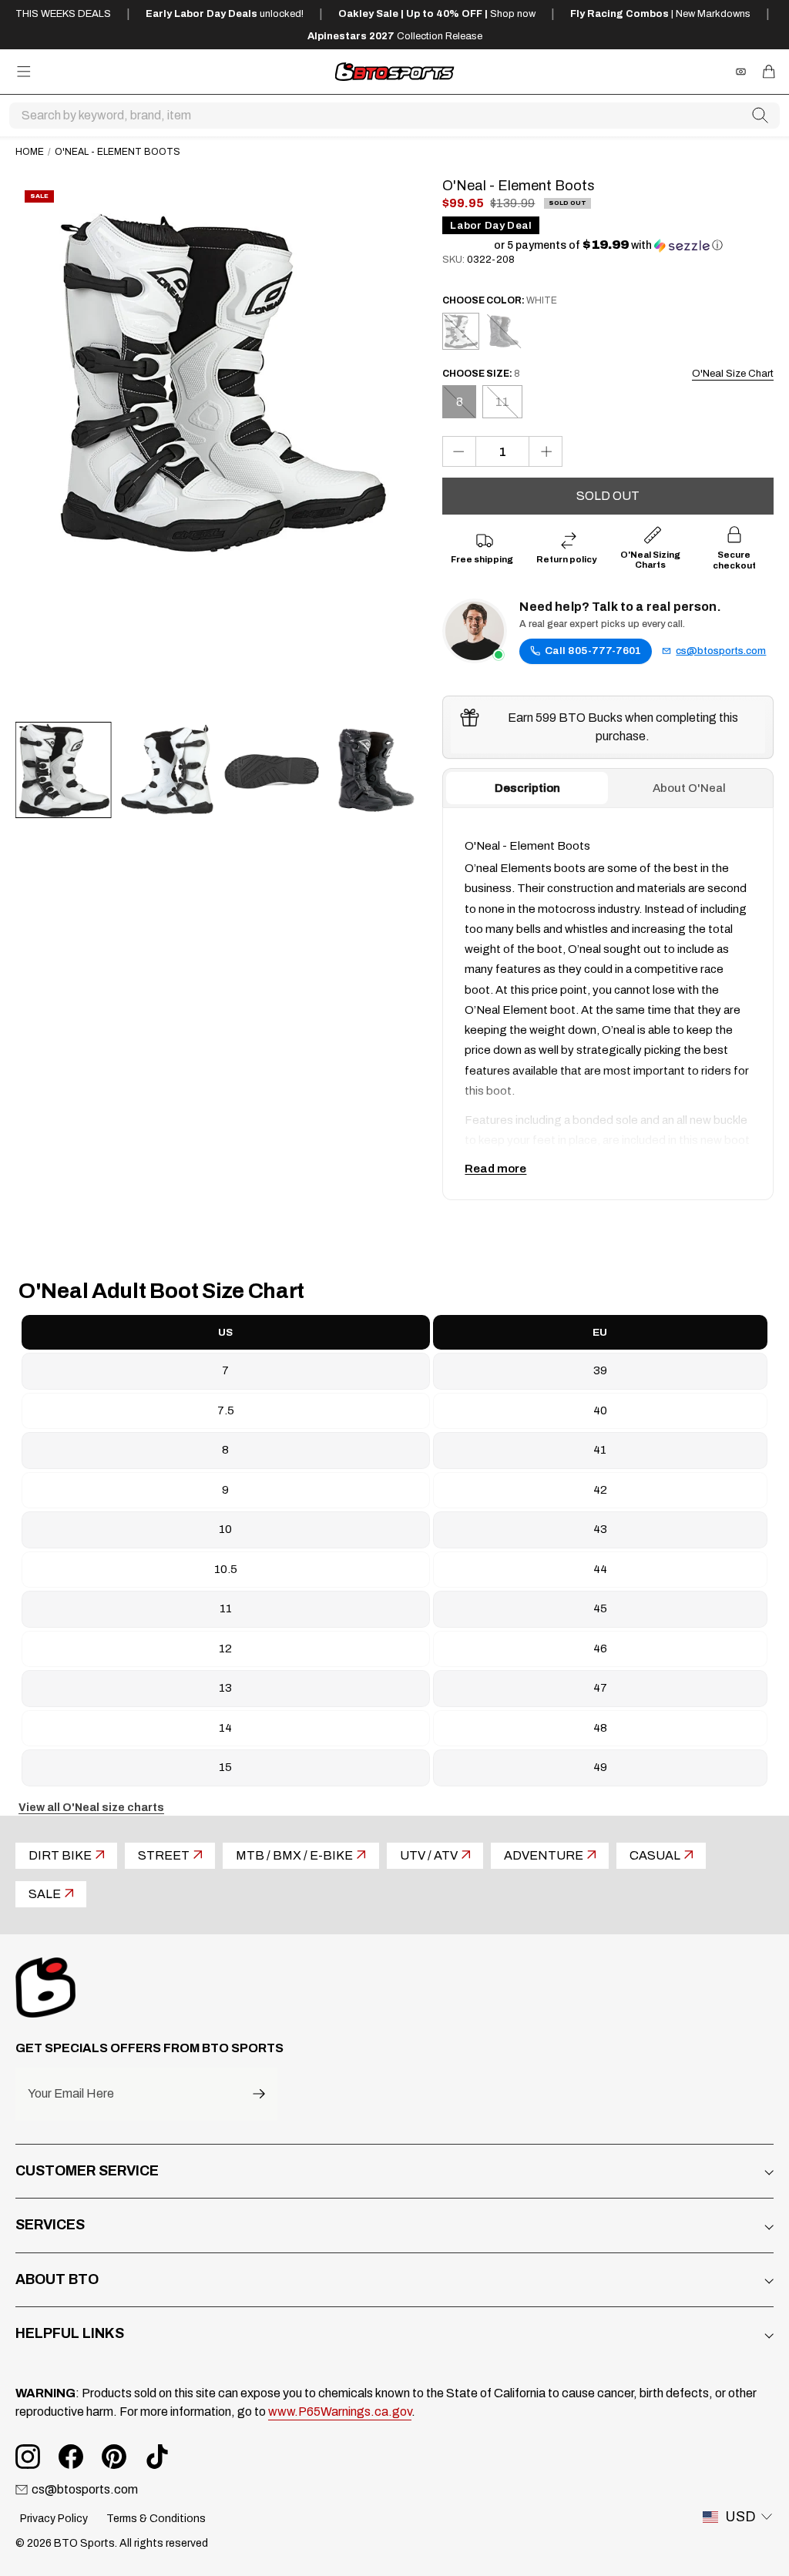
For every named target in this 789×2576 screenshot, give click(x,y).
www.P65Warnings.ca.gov (340, 2412)
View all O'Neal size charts (91, 1808)
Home (30, 152)
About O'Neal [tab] (689, 788)
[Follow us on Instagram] (28, 2457)
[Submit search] (760, 116)
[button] (608, 245)
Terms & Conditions (156, 2519)
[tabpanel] (608, 1004)
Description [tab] (527, 788)
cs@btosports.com (721, 651)
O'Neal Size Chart (733, 374)
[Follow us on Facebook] (71, 2457)
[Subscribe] (259, 2094)
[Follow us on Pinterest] (114, 2457)
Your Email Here (71, 2094)
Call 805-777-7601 (593, 651)
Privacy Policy (54, 2519)
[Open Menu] (24, 72)
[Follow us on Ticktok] (157, 2457)
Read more (495, 1169)
